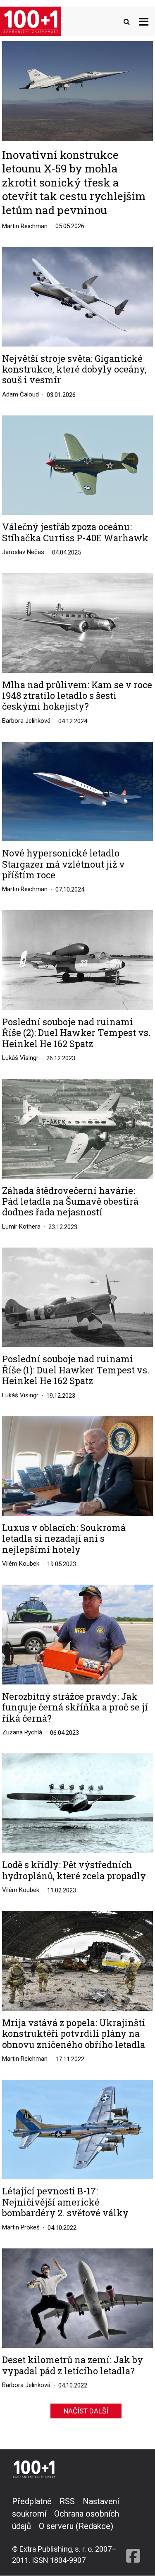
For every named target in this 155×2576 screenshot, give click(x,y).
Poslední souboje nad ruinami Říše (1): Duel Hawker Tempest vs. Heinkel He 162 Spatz (76, 1370)
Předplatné (32, 2501)
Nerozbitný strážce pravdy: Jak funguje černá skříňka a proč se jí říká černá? (75, 1707)
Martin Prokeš (21, 2227)
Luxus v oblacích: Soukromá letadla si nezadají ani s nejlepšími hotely (64, 1539)
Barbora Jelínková (26, 721)
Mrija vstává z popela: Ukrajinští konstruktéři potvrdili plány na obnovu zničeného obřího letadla (74, 2034)
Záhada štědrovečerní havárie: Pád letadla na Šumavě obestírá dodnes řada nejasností (70, 1202)
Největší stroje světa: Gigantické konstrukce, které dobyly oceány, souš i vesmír (74, 369)
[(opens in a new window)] (133, 2530)
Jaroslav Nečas (23, 552)
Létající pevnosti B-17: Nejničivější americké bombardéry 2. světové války (65, 2202)
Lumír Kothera (21, 1227)
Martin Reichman (25, 226)
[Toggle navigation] (144, 21)
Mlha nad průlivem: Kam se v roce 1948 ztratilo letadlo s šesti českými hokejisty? (77, 696)
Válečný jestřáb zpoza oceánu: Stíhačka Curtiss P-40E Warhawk (75, 532)
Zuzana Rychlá (22, 1732)
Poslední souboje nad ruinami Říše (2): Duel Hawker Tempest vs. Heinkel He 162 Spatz (76, 1033)
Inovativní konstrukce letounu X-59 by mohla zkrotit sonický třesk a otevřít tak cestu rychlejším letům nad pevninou (74, 182)
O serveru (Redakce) (76, 2526)
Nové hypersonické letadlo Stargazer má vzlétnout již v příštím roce (63, 864)
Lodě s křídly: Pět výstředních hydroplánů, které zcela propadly (74, 1870)
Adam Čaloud (20, 394)
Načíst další (86, 2411)
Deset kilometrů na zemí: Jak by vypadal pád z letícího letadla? (73, 2365)
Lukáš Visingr (20, 1058)
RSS (67, 2501)
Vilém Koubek (21, 1564)
